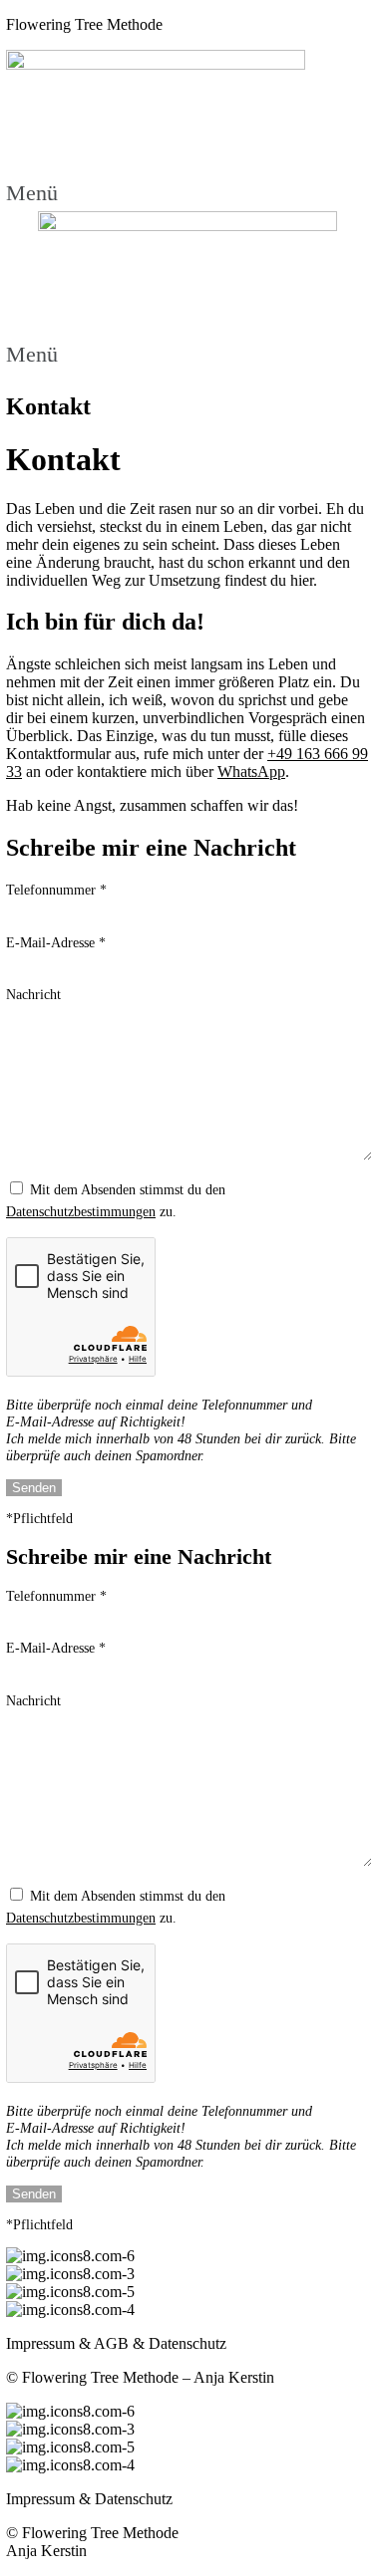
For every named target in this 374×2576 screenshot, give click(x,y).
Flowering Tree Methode (84, 24)
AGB (111, 2343)
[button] (187, 189)
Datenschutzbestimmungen (81, 1211)
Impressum (40, 2343)
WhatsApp (251, 772)
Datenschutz (187, 2343)
